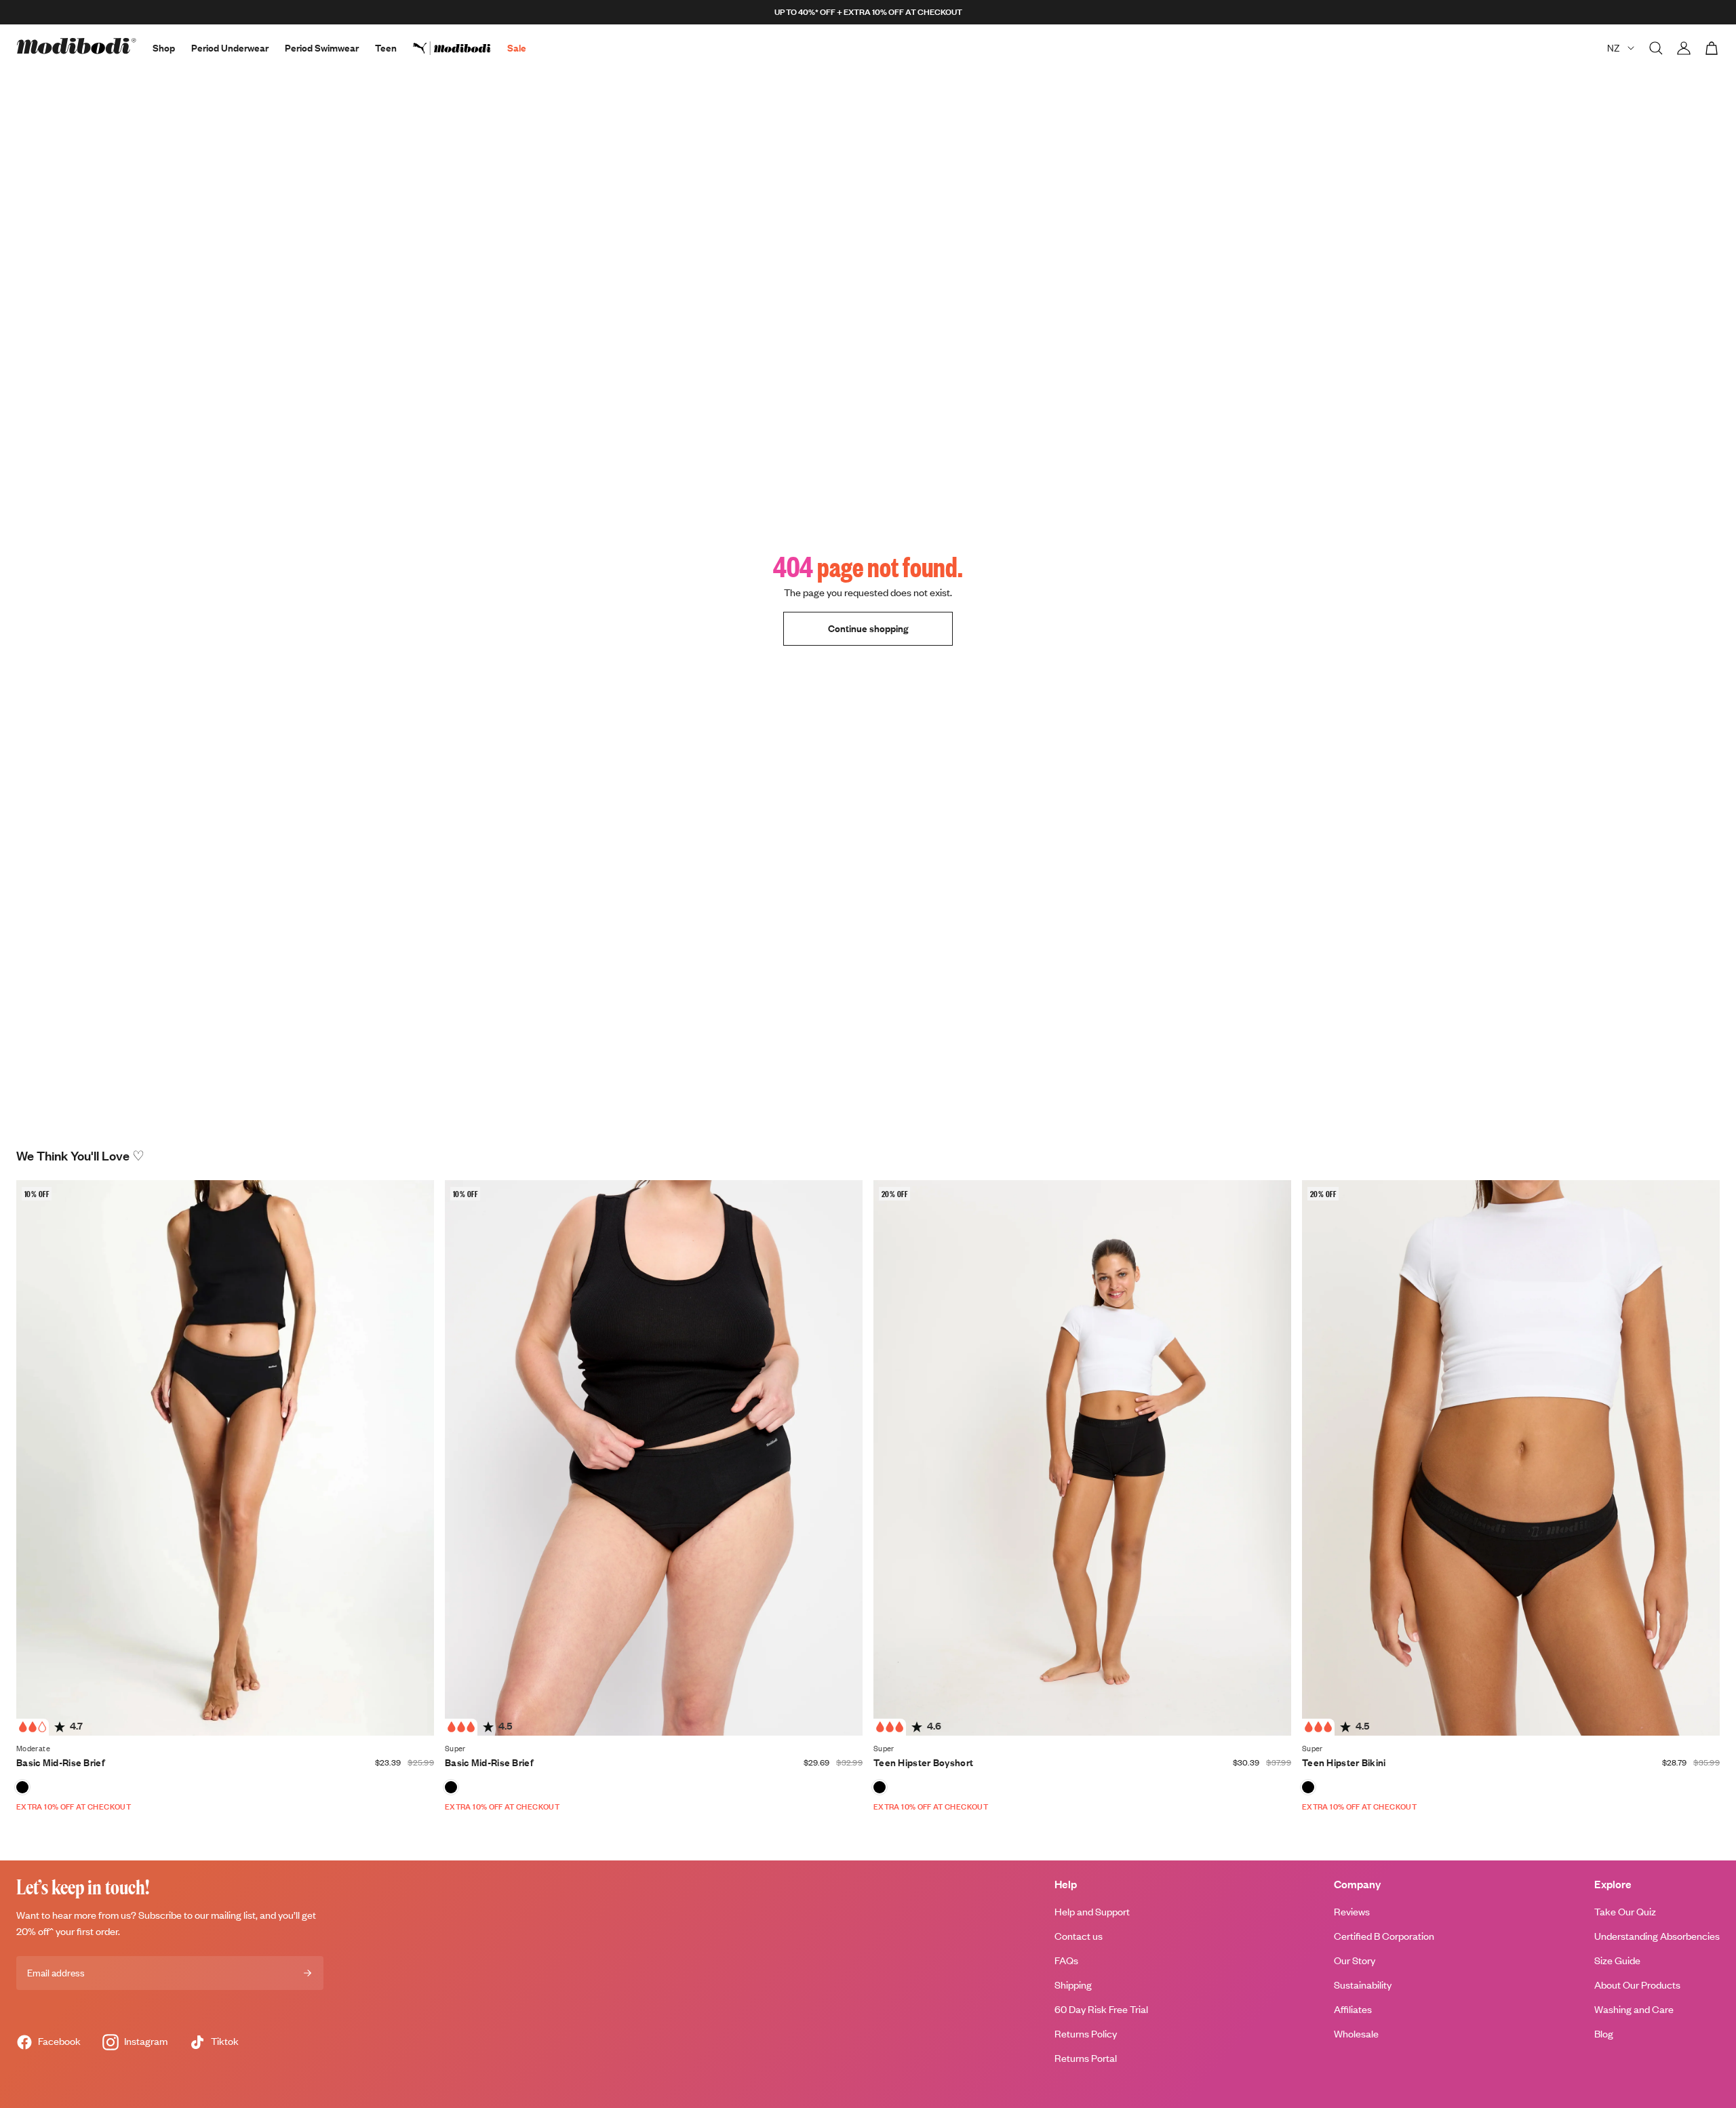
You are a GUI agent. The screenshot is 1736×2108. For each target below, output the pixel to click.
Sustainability (1363, 1985)
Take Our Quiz (1625, 1912)
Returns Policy (1086, 2034)
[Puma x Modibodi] (460, 48)
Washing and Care (1634, 2009)
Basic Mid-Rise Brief (61, 1762)
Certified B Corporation (1384, 1936)
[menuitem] (460, 48)
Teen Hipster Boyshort (923, 1762)
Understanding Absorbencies (1657, 1936)
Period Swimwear (322, 48)
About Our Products (1637, 1985)
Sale (517, 48)
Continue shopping (868, 628)
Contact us (1079, 1936)
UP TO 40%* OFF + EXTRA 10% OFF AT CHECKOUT (868, 12)
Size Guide (1617, 1960)
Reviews (1352, 1912)
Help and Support (1092, 1912)
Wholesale (1356, 2034)
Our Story (1355, 1960)
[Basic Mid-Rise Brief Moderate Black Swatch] (22, 1787)
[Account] (1684, 48)
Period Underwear (230, 48)
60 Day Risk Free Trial (1101, 2009)
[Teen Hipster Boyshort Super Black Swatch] (880, 1787)
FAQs (1066, 1960)
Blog (1604, 2034)
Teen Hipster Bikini (1344, 1762)
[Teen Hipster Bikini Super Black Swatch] (1308, 1787)
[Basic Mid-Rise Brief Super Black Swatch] (451, 1787)
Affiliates (1353, 2009)
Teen (386, 48)
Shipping (1073, 1985)
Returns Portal (1086, 2058)
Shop (164, 48)
